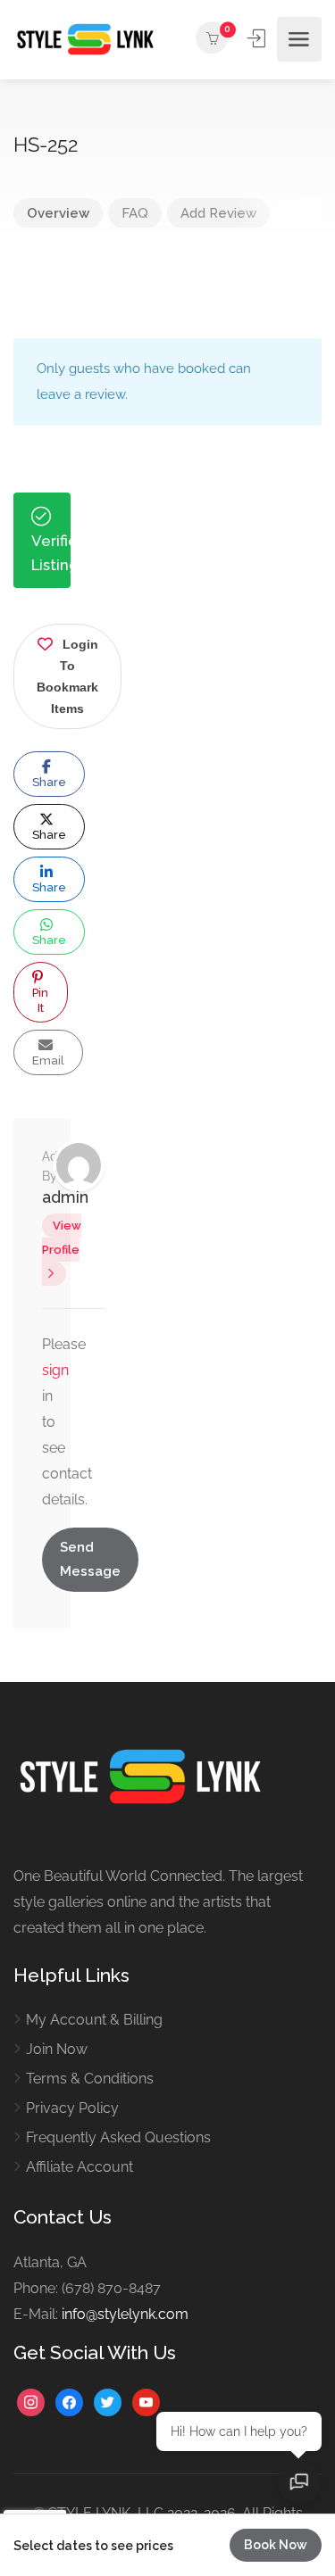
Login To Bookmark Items (67, 676)
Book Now (276, 2545)
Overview (58, 213)
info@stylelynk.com (125, 2314)
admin (65, 1197)
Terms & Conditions (90, 2079)
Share (49, 782)
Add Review (218, 213)
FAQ (135, 213)
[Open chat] (299, 2482)
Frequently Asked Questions (118, 2137)
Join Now (57, 2049)
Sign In (258, 38)
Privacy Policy (72, 2108)
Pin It (40, 1000)
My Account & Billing (94, 2020)
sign (55, 1370)
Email (48, 1060)
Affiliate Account (80, 2167)
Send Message (90, 1559)
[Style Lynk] (89, 39)
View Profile (62, 1238)
